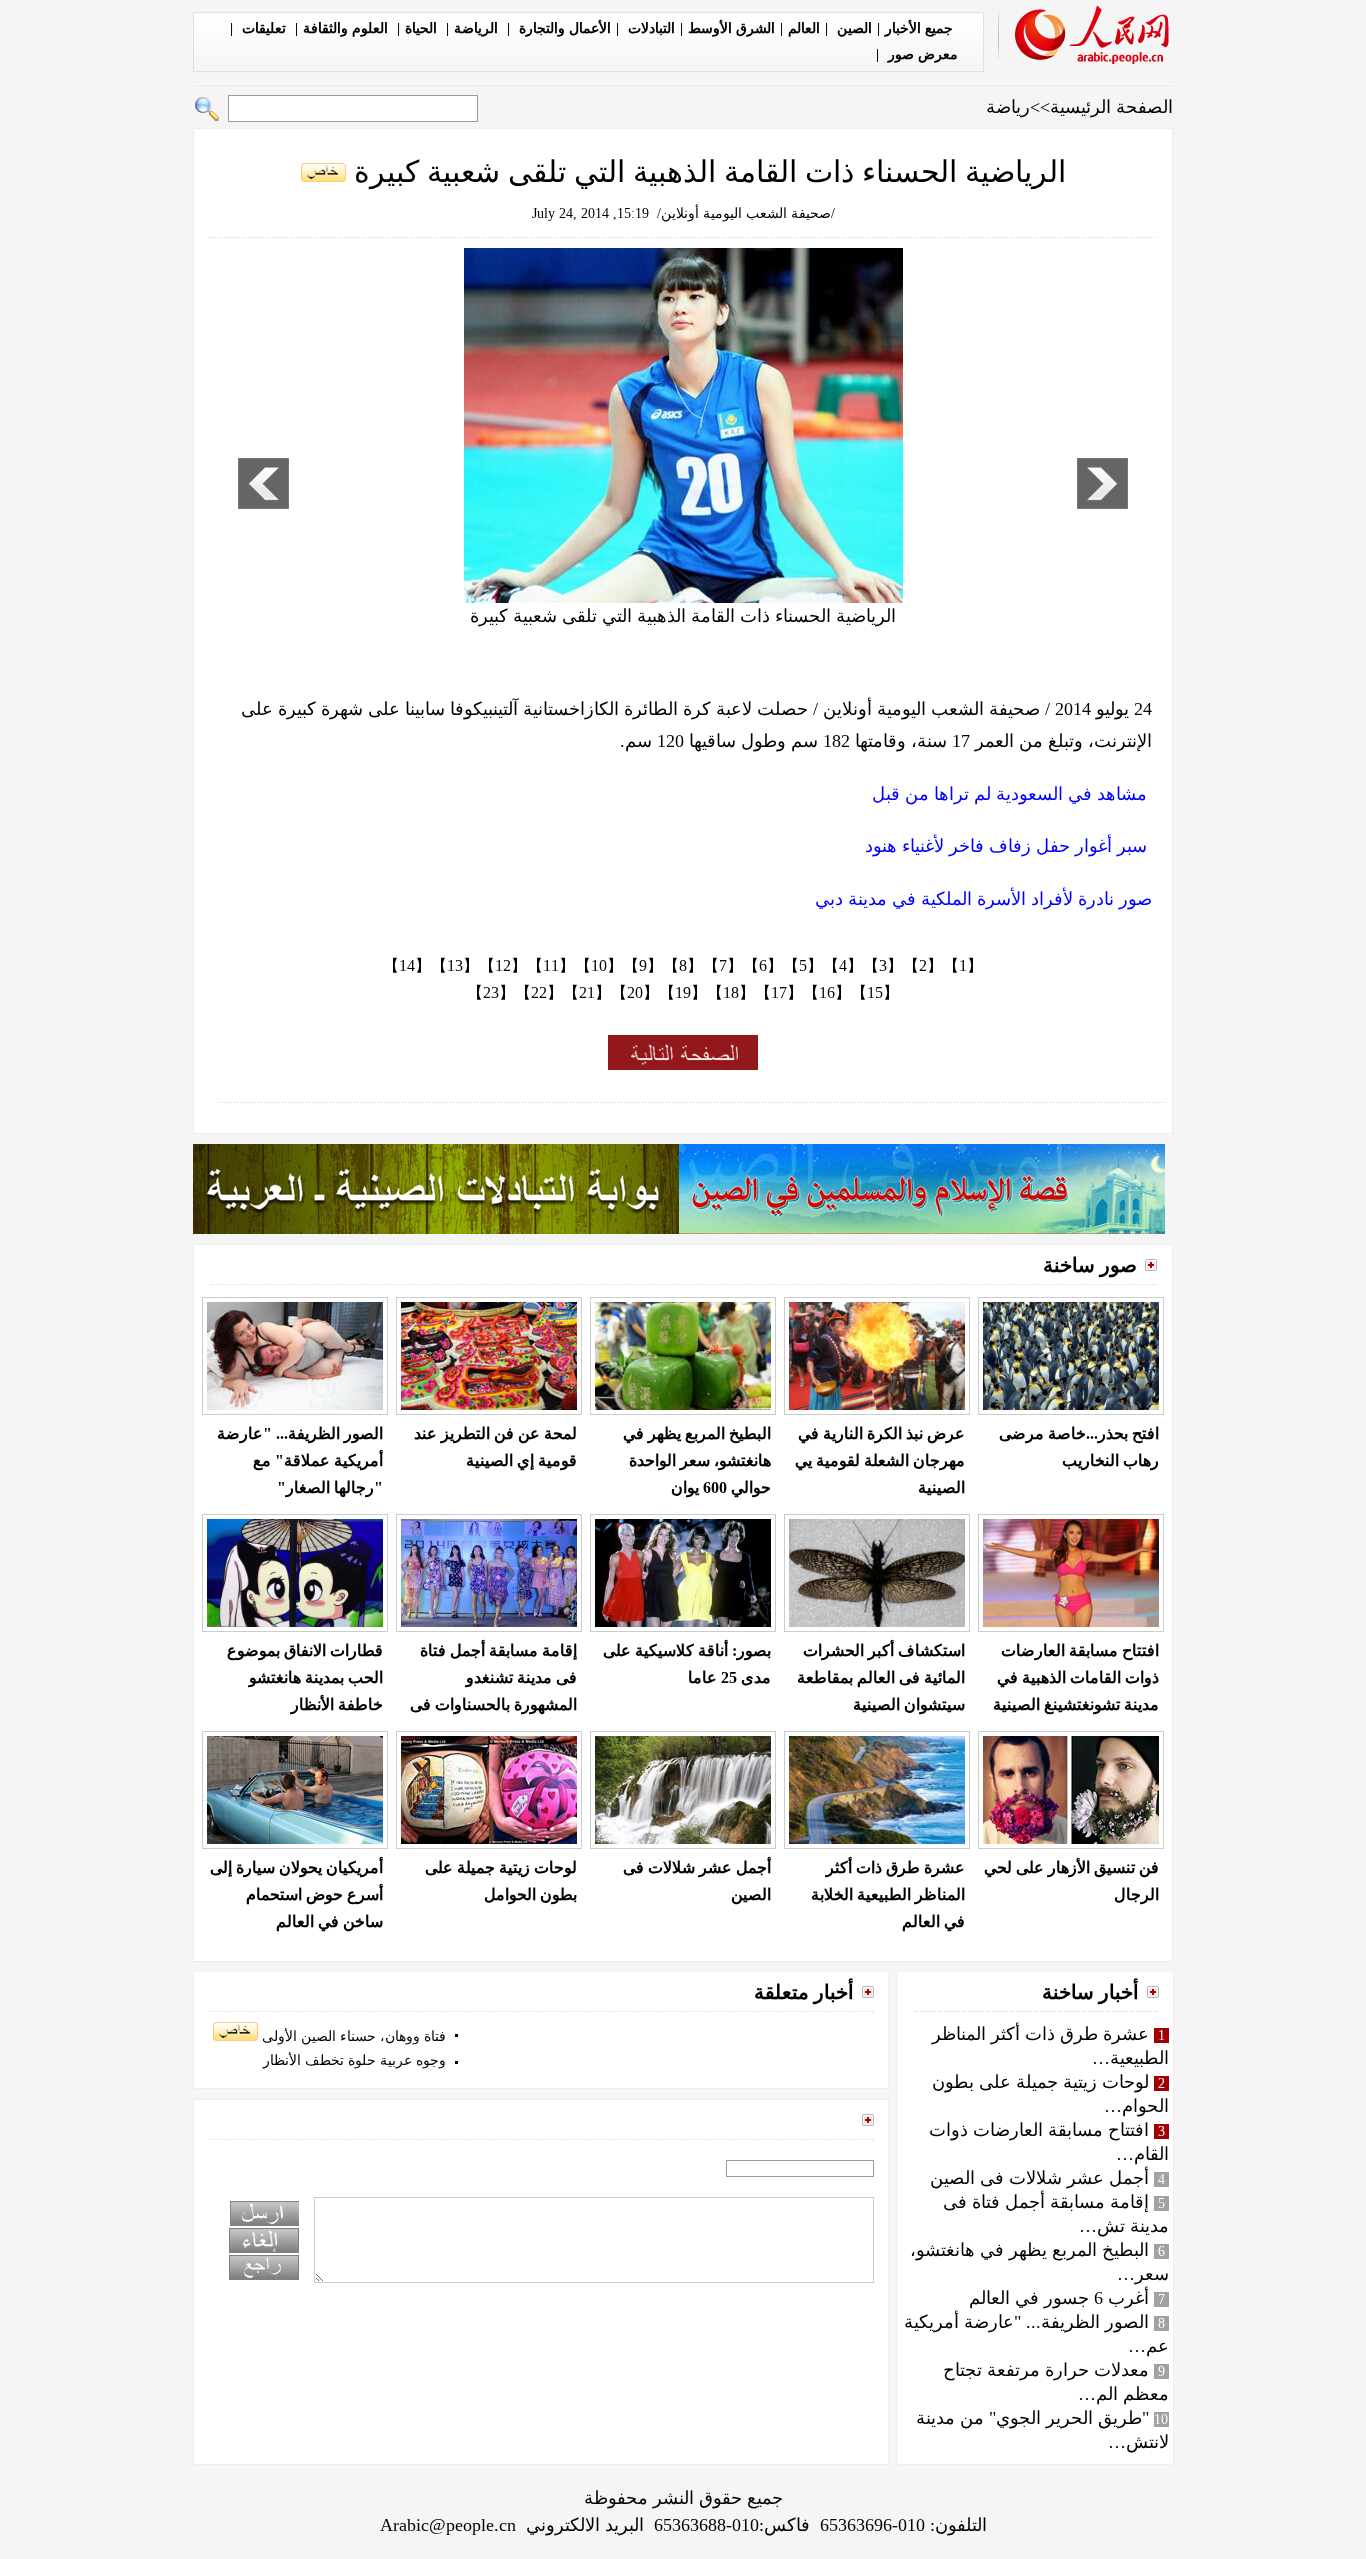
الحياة (423, 28)
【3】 (883, 965)
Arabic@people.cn (448, 2525)
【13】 (455, 965)
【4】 (843, 965)
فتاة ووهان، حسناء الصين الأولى (352, 2036)
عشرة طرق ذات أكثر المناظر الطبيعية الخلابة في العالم (888, 1894)
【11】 (551, 965)
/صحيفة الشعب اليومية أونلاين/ (746, 213)
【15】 (875, 992)
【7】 (723, 965)
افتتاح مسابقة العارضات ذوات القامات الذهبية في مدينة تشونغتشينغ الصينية (1076, 1677)
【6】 (763, 965)
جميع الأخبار (919, 28)
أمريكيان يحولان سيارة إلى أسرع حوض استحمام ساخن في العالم (296, 1894)
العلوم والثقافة (347, 28)
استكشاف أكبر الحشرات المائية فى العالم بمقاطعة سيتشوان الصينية (881, 1677)
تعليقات (264, 28)
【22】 (539, 992)
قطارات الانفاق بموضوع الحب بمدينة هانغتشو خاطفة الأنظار (305, 1677)
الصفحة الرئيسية (1111, 107)
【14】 (407, 965)
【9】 (643, 965)
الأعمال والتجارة (563, 28)
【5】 (803, 965)
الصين (852, 28)
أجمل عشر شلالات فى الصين (1039, 2178)
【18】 (731, 992)
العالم (804, 28)
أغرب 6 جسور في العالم (1059, 2298)
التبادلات (649, 28)
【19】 (683, 992)
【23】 (491, 992)
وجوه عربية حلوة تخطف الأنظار (354, 2060)
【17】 (779, 992)
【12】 (503, 965)
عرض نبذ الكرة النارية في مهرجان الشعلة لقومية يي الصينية (880, 1460)
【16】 (827, 992)
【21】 (587, 992)
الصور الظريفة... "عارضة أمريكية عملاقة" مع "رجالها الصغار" (300, 1460)
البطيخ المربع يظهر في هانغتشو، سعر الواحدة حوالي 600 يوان (697, 1460)
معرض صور (921, 54)
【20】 (635, 992)
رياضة (1008, 107)
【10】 (599, 965)
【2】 (923, 965)
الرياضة (478, 28)
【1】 (963, 965)
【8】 (683, 965)
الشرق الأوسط (731, 28)
